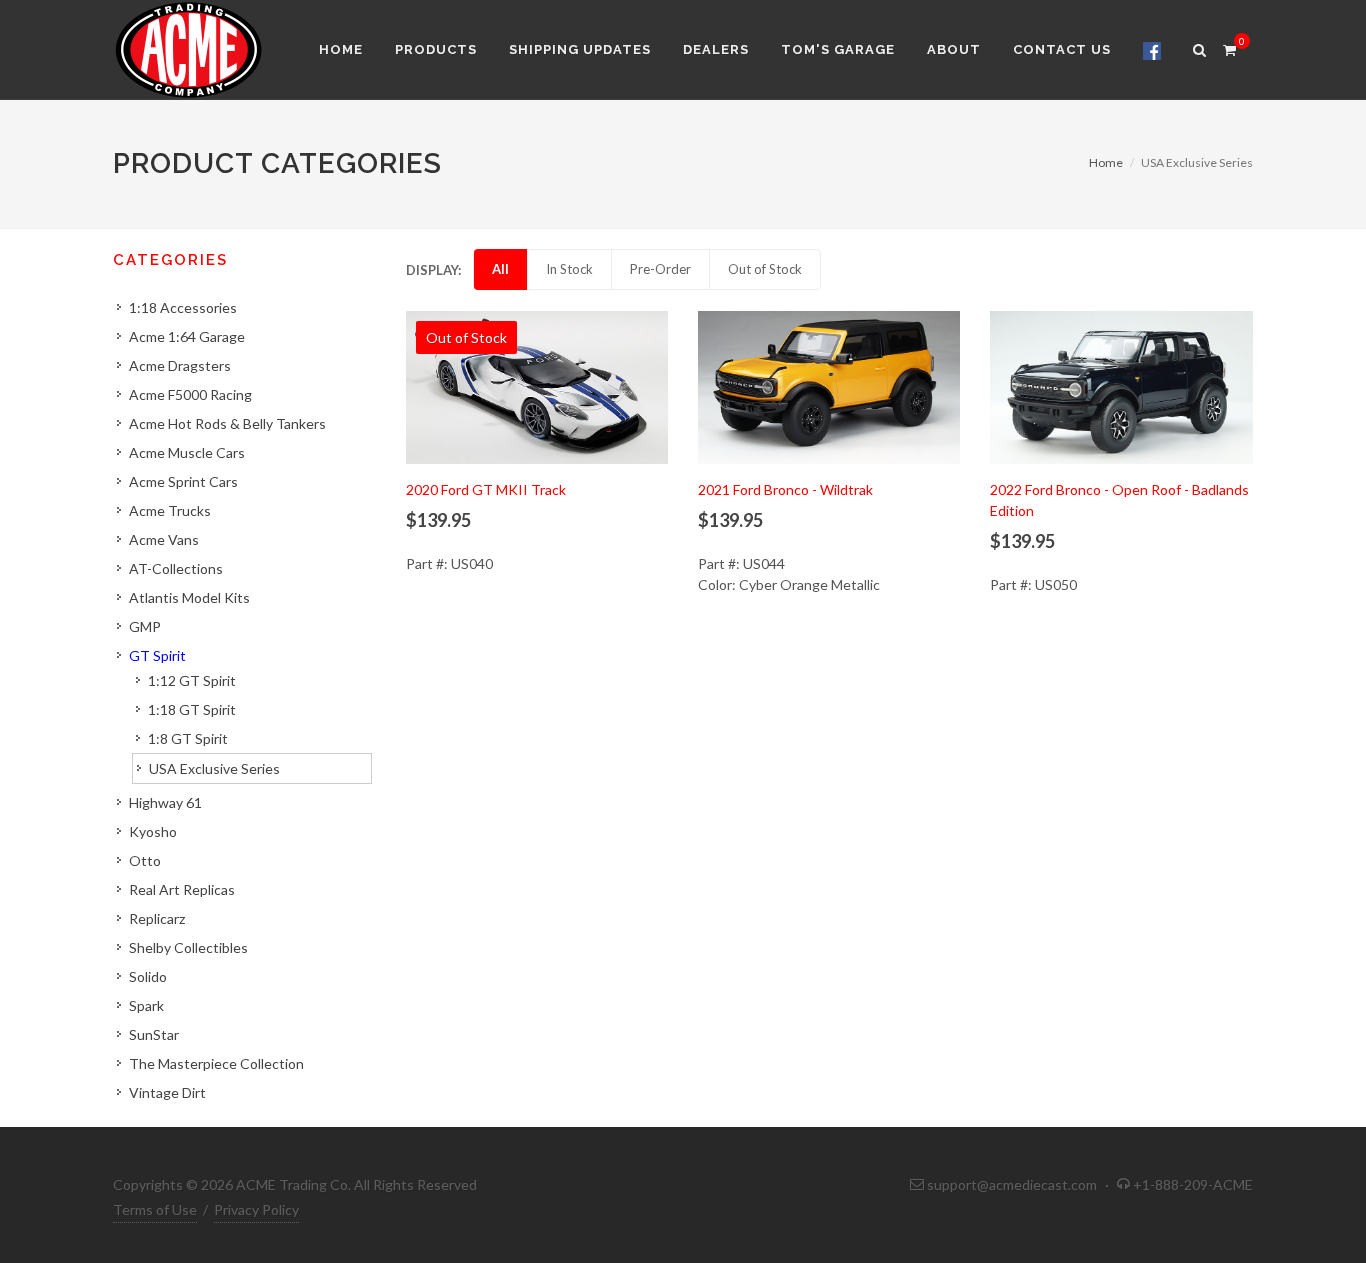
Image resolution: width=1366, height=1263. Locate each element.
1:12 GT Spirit (192, 680)
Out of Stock (765, 269)
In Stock (569, 269)
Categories (170, 260)
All (500, 269)
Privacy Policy (256, 1209)
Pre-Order (660, 269)
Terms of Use (155, 1209)
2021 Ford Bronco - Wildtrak (785, 489)
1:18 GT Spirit (192, 709)
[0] (1229, 47)
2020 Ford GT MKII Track (486, 489)
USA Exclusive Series (214, 768)
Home (1106, 162)
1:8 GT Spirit (188, 738)
